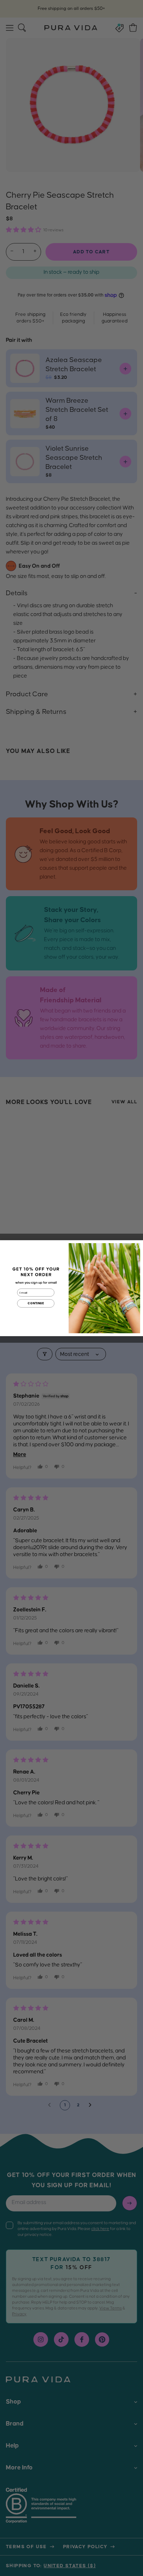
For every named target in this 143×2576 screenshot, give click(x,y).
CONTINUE (36, 1303)
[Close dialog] (137, 1246)
